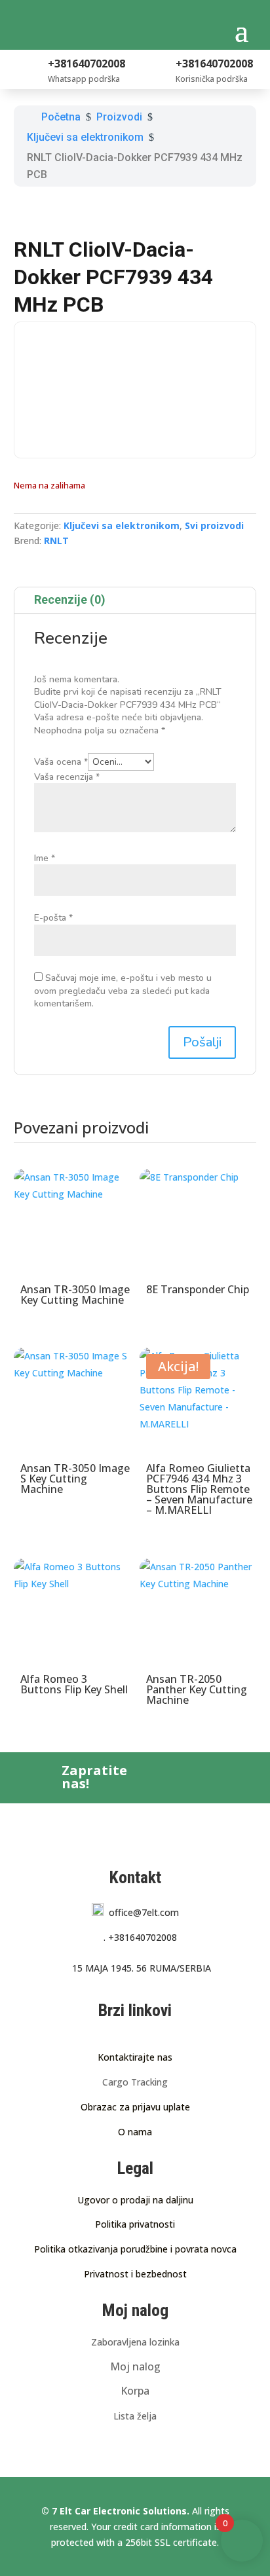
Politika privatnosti (135, 2224)
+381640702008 (140, 1937)
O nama (135, 2132)
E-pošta (53, 918)
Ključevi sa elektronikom (122, 525)
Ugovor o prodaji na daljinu (135, 2200)
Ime (45, 858)
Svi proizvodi (214, 525)
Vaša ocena (61, 762)
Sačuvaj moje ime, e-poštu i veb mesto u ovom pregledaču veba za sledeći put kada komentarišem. (123, 991)
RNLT (56, 541)
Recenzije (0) (70, 599)
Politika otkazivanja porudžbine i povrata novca (135, 2249)
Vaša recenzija (67, 777)
